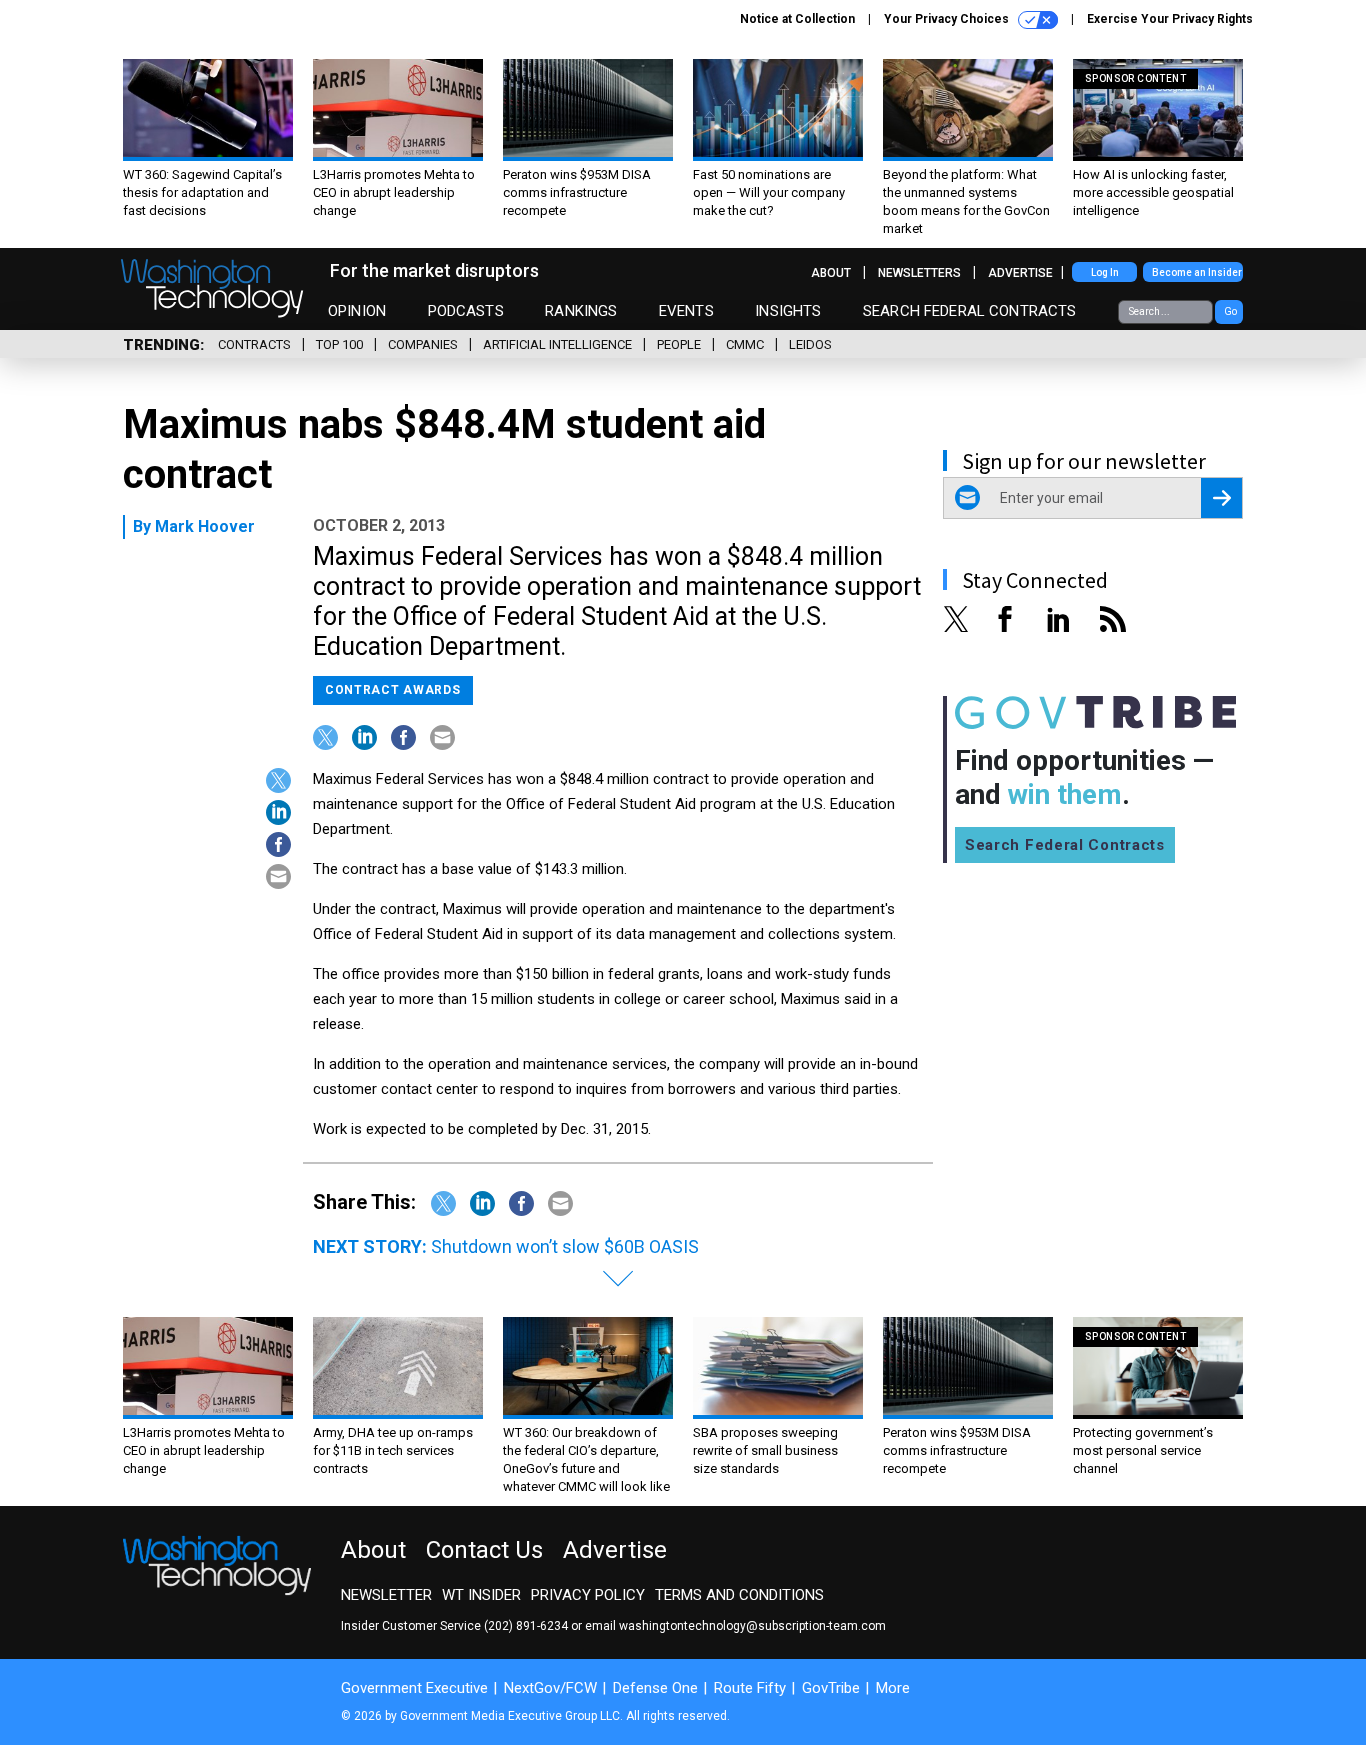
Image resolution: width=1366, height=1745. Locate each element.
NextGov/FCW (550, 1688)
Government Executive (414, 1688)
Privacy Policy (588, 1595)
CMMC (745, 344)
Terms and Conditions (739, 1595)
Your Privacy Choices (948, 19)
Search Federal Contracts (970, 311)
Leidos (810, 344)
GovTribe (831, 1688)
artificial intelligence (557, 344)
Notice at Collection (797, 19)
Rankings (581, 311)
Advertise (1020, 273)
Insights (788, 311)
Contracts (254, 344)
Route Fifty (750, 1688)
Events (686, 311)
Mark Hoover (205, 526)
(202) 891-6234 (526, 1626)
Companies (423, 344)
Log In (1105, 272)
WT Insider (481, 1595)
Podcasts (466, 311)
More (893, 1688)
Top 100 (339, 344)
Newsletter (386, 1595)
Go (1230, 311)
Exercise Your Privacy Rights (1170, 19)
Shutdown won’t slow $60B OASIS (565, 1246)
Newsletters (919, 273)
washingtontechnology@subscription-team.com (752, 1626)
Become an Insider (1197, 272)
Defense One (655, 1688)
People (679, 344)
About (831, 273)
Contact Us (484, 1550)
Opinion (357, 311)
